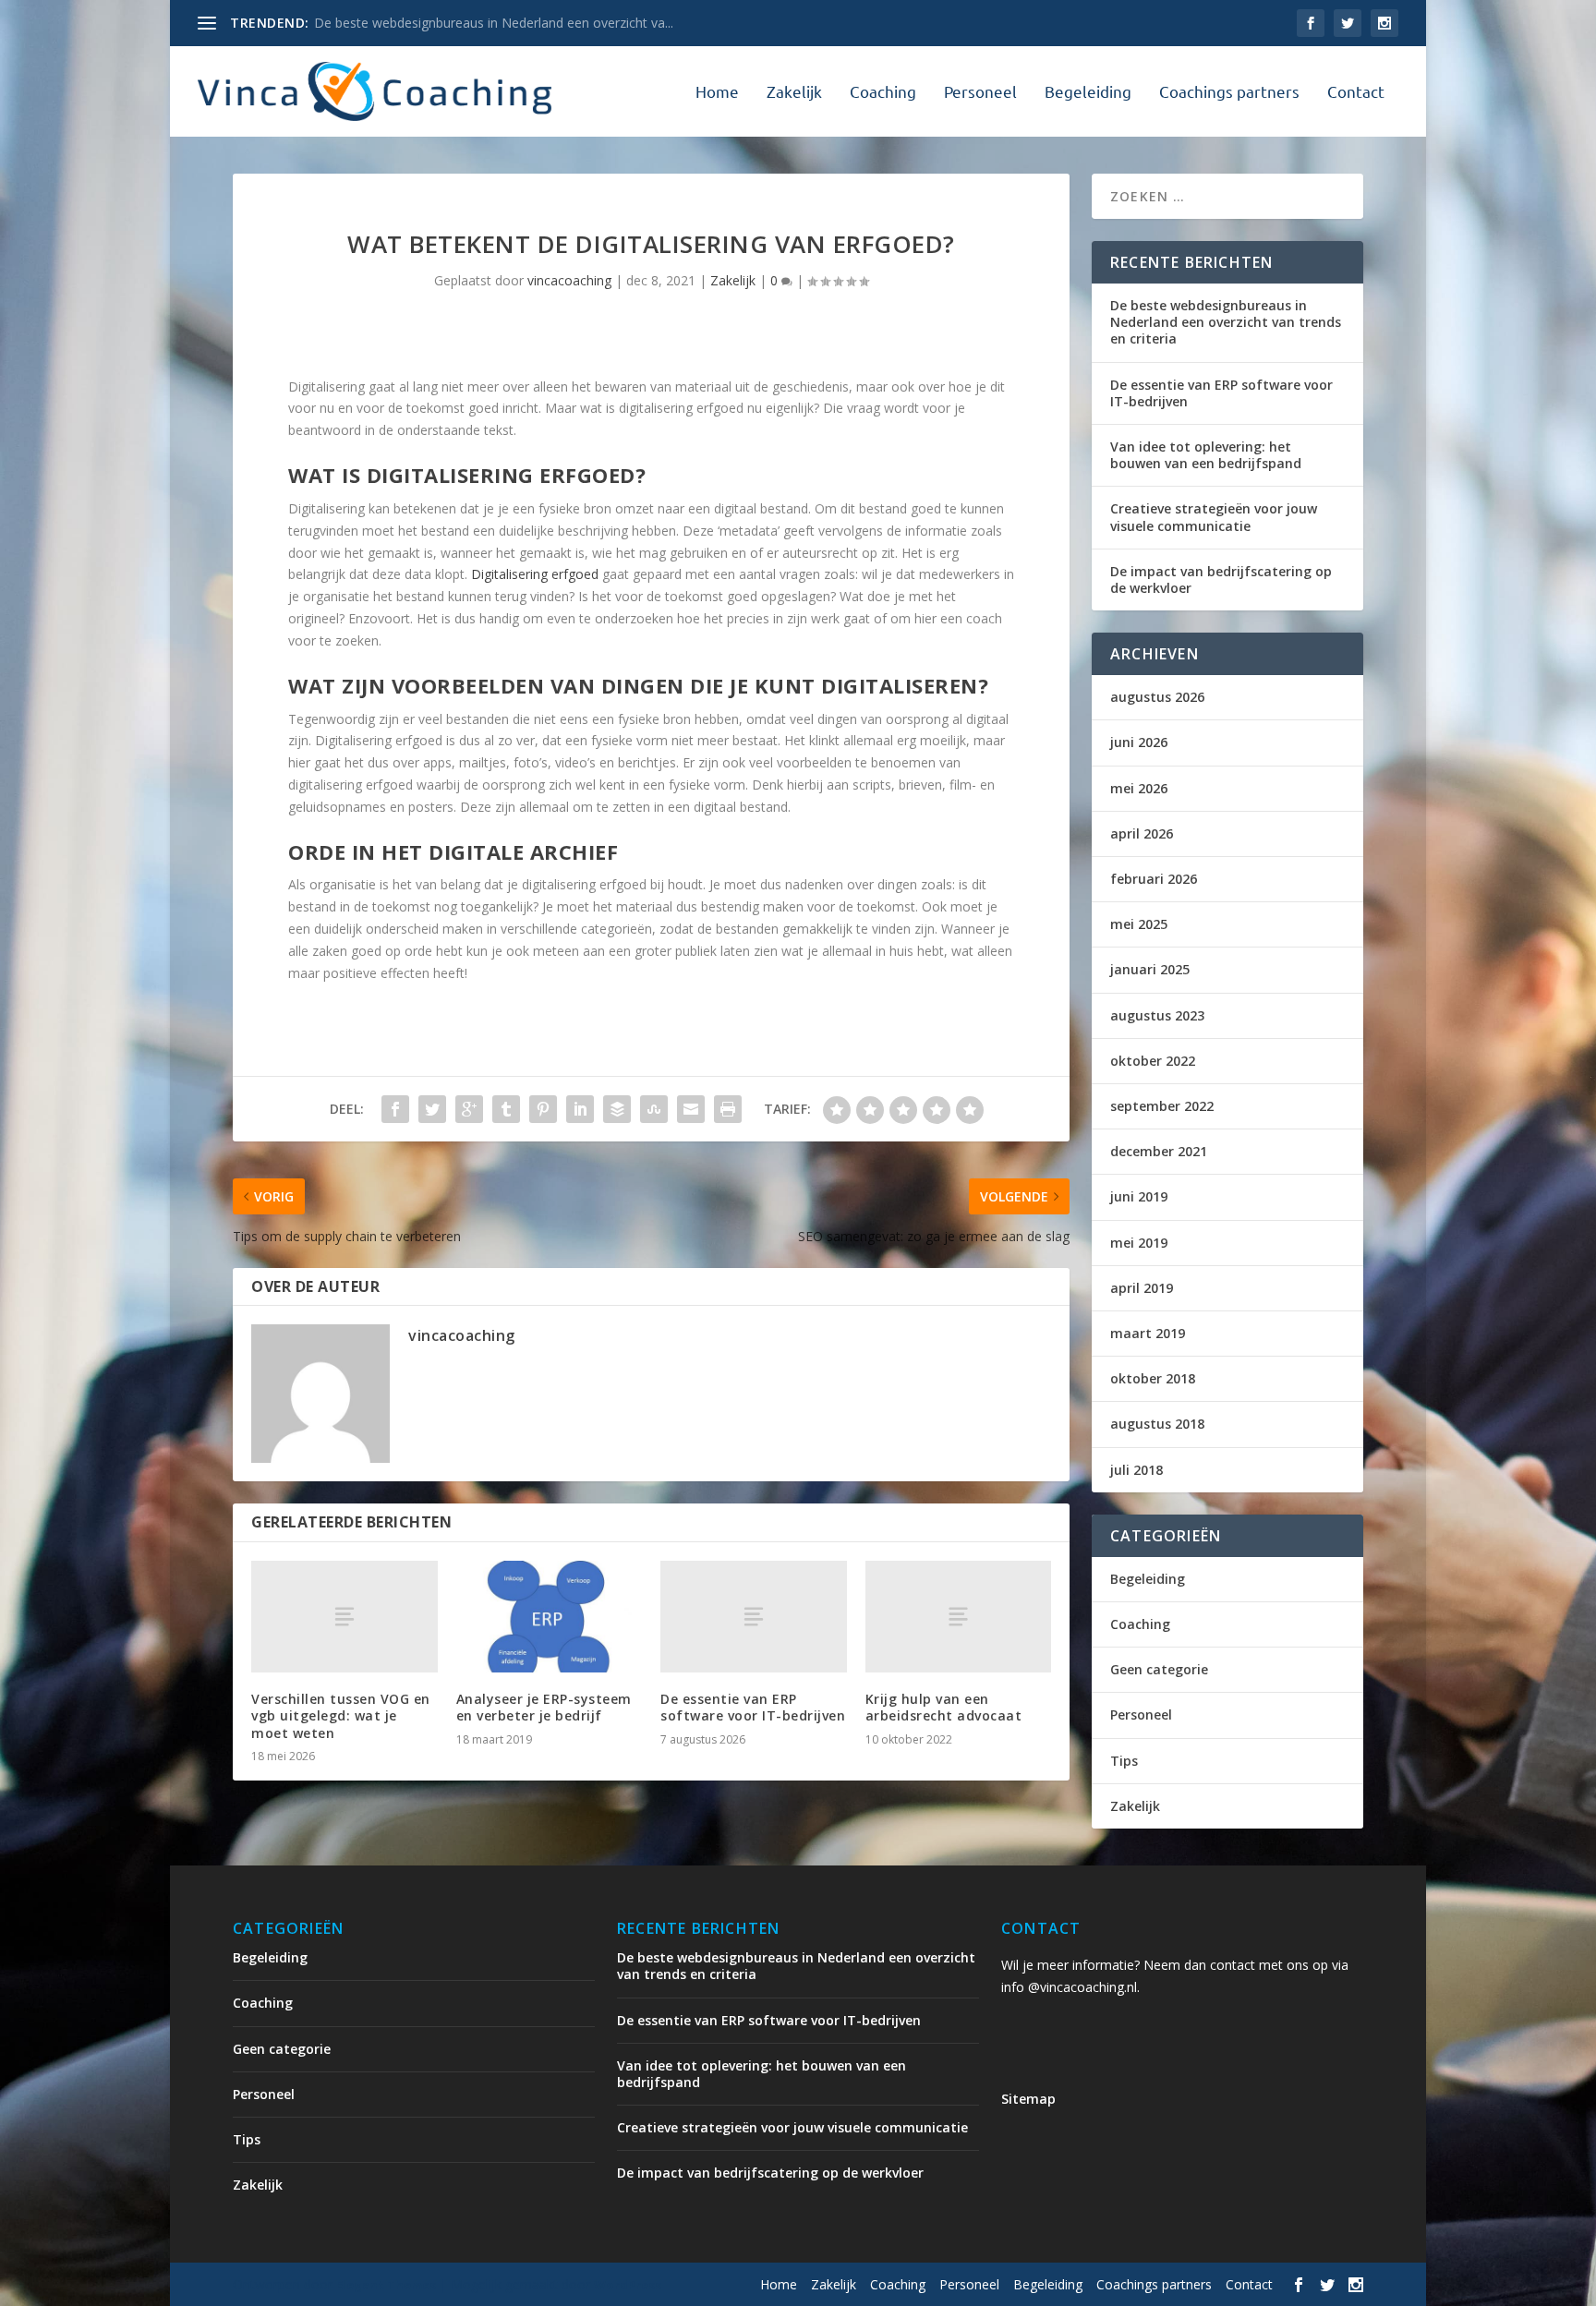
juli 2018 (1137, 1470)
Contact (1356, 92)
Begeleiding (1088, 92)
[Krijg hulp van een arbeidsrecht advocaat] (959, 1617)
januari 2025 (1150, 969)
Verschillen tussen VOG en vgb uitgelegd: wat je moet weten (341, 1715)
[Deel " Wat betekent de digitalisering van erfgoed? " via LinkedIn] (580, 1109)
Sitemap (1028, 2099)
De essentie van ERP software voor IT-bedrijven (753, 1707)
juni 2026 (1139, 742)
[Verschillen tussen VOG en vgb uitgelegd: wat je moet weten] (345, 1617)
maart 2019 (1148, 1333)
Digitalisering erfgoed (535, 574)
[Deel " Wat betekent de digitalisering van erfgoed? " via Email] (691, 1109)
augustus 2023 (1157, 1015)
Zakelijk (794, 92)
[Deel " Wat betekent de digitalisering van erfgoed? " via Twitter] (432, 1109)
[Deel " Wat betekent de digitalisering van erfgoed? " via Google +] (469, 1109)
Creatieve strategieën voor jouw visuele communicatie (1214, 517)
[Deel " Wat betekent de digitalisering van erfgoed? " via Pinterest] (543, 1109)
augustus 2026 (1157, 697)
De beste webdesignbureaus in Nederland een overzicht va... (494, 23)
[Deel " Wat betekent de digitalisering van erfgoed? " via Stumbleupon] (654, 1109)
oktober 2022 (1153, 1061)
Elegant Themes (386, 2285)
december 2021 (1159, 1151)
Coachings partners (1229, 92)
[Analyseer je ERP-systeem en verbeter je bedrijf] (550, 1617)
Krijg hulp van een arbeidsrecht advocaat (944, 1707)
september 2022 (1162, 1106)
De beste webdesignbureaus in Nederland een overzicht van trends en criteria (1226, 322)
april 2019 (1142, 1288)
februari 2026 (1154, 879)
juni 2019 (1139, 1196)
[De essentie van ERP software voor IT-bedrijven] (754, 1617)
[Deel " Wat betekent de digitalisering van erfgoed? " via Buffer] (617, 1109)
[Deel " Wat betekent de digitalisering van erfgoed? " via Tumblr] (506, 1109)
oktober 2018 (1153, 1378)
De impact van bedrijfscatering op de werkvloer (1221, 580)
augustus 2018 (1157, 1424)
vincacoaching (569, 280)
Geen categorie (1159, 1669)
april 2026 (1142, 833)
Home (717, 92)
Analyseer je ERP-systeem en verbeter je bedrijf (544, 1707)
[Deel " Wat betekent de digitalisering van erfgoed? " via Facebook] (395, 1109)
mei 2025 (1139, 924)
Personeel (980, 92)
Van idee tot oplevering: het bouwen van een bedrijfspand (1206, 455)
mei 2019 (1139, 1243)
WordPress (628, 2285)
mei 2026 (1139, 788)
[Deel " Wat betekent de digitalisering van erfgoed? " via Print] (728, 1109)
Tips (1124, 1761)
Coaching (883, 92)
